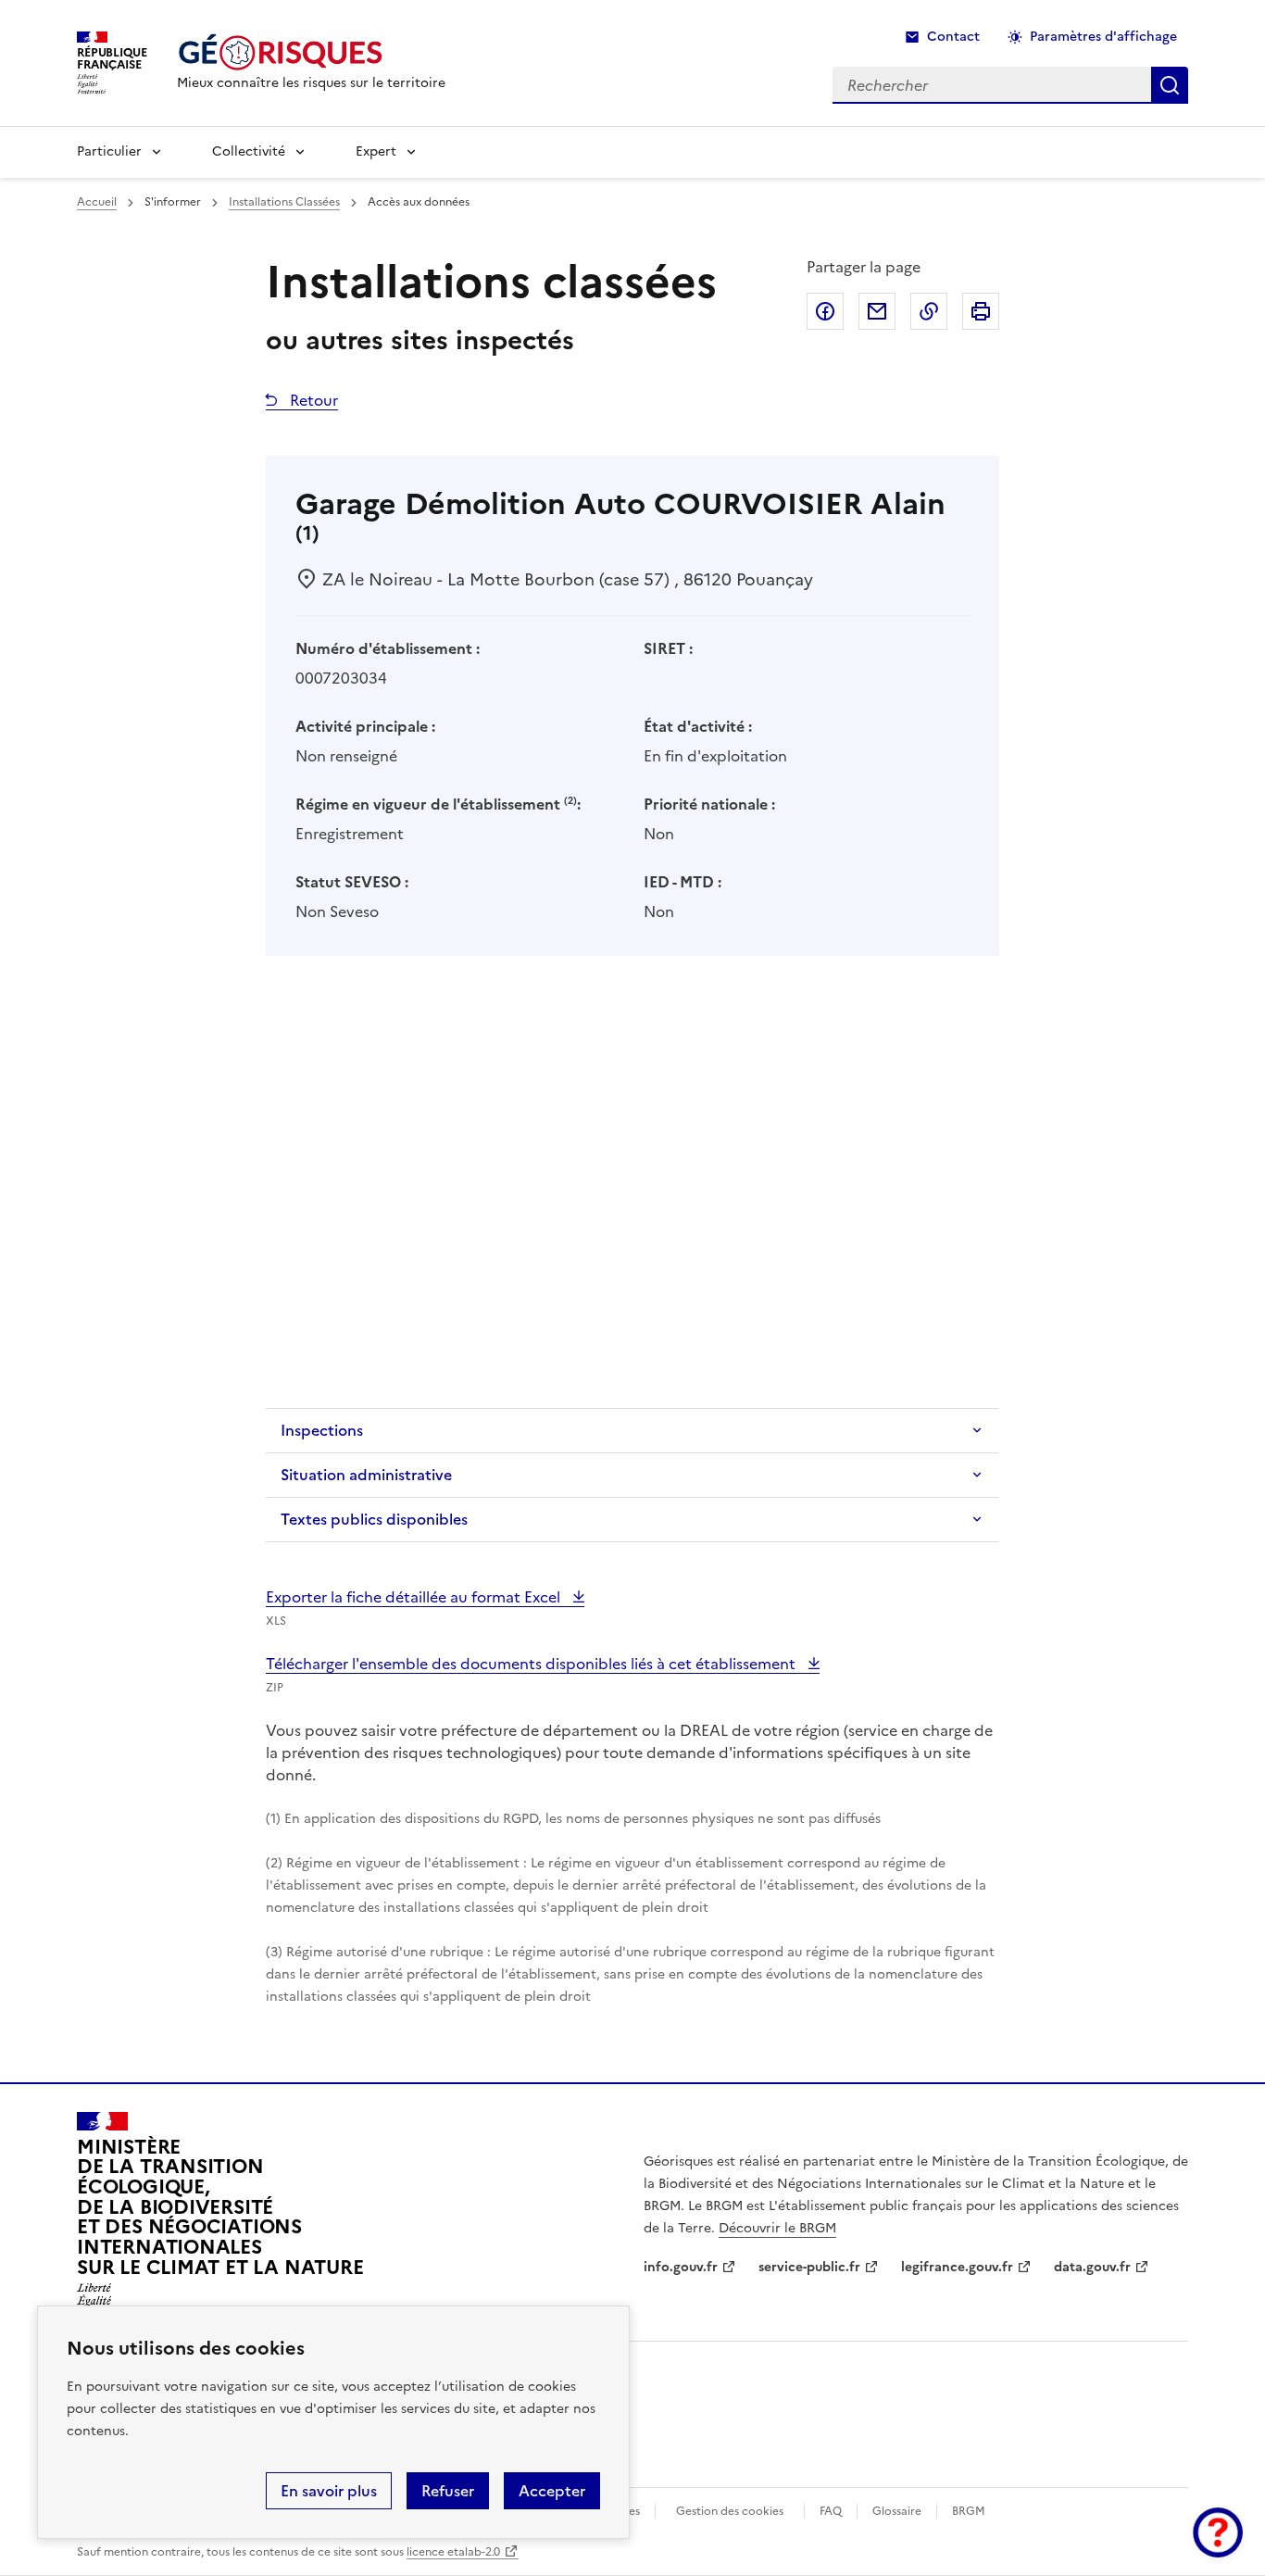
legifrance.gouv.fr (957, 2267)
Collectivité (249, 151)
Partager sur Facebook (825, 311)
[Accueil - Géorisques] (311, 52)
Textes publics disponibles (374, 1519)
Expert (376, 151)
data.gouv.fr (1092, 2267)
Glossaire (897, 2511)
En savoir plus (329, 2491)
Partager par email (877, 311)
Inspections (322, 1430)
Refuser (448, 2491)
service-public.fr (809, 2267)
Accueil (97, 202)
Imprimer (981, 311)
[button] (1218, 2532)
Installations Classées (284, 202)
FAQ (831, 2511)
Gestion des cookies (730, 2511)
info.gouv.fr (681, 2267)
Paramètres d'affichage (1103, 37)
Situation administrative (366, 1475)
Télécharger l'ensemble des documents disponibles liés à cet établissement (532, 1664)
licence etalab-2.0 (453, 2552)
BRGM (969, 2511)
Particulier (109, 151)
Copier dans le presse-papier (929, 311)
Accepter (552, 2491)
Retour (312, 400)
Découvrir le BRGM (777, 2228)
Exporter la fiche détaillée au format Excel (415, 1597)
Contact (953, 37)
